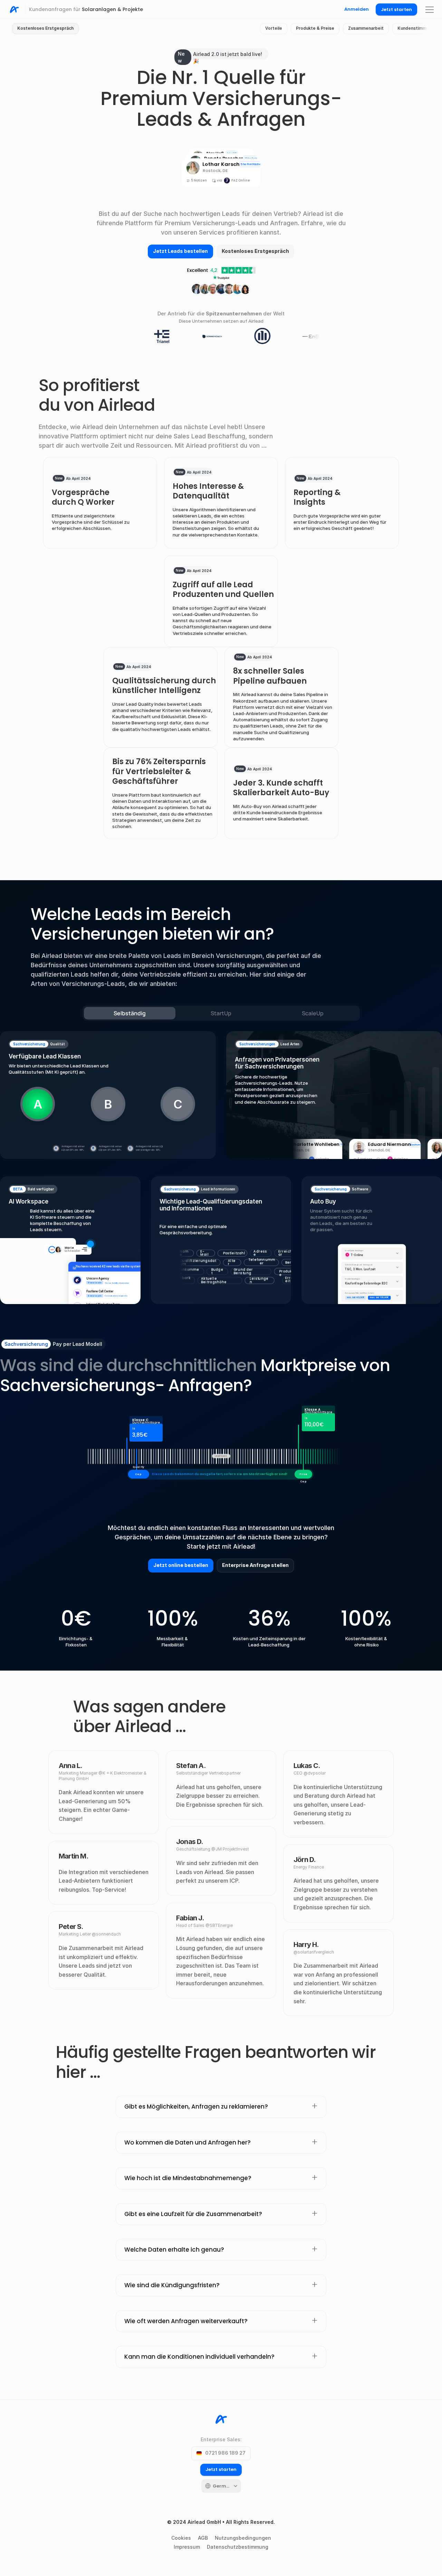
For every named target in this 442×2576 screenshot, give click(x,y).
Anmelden (357, 9)
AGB (203, 2538)
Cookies (181, 2538)
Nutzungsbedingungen (243, 2538)
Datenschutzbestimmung (238, 2547)
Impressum (187, 2547)
